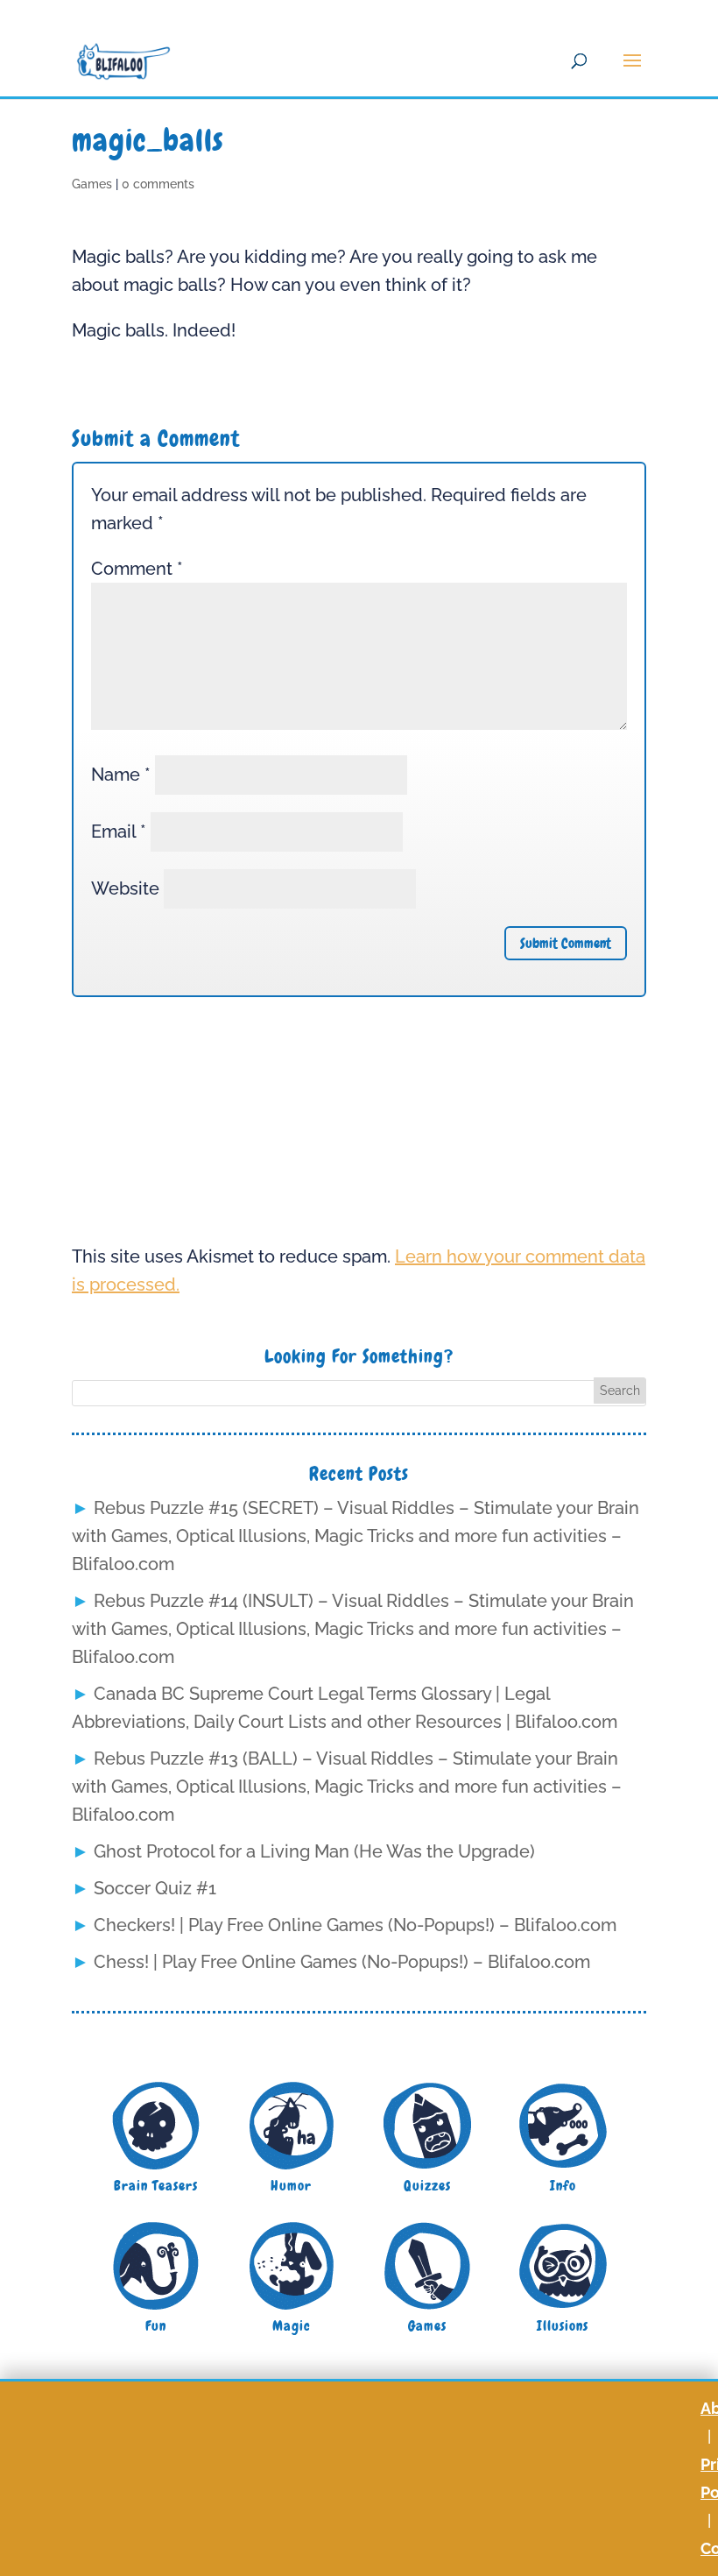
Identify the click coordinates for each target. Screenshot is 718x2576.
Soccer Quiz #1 (155, 1888)
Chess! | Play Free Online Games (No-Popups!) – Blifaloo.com (342, 1962)
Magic (292, 2326)
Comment (137, 569)
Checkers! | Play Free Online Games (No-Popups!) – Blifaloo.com (355, 1925)
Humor (291, 2186)
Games (92, 184)
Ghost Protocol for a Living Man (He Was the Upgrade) (314, 1851)
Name (121, 775)
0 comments (158, 184)
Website (125, 888)
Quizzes (427, 2186)
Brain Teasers (156, 2186)
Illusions (563, 2326)
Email (119, 832)
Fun (156, 2326)
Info (563, 2186)
